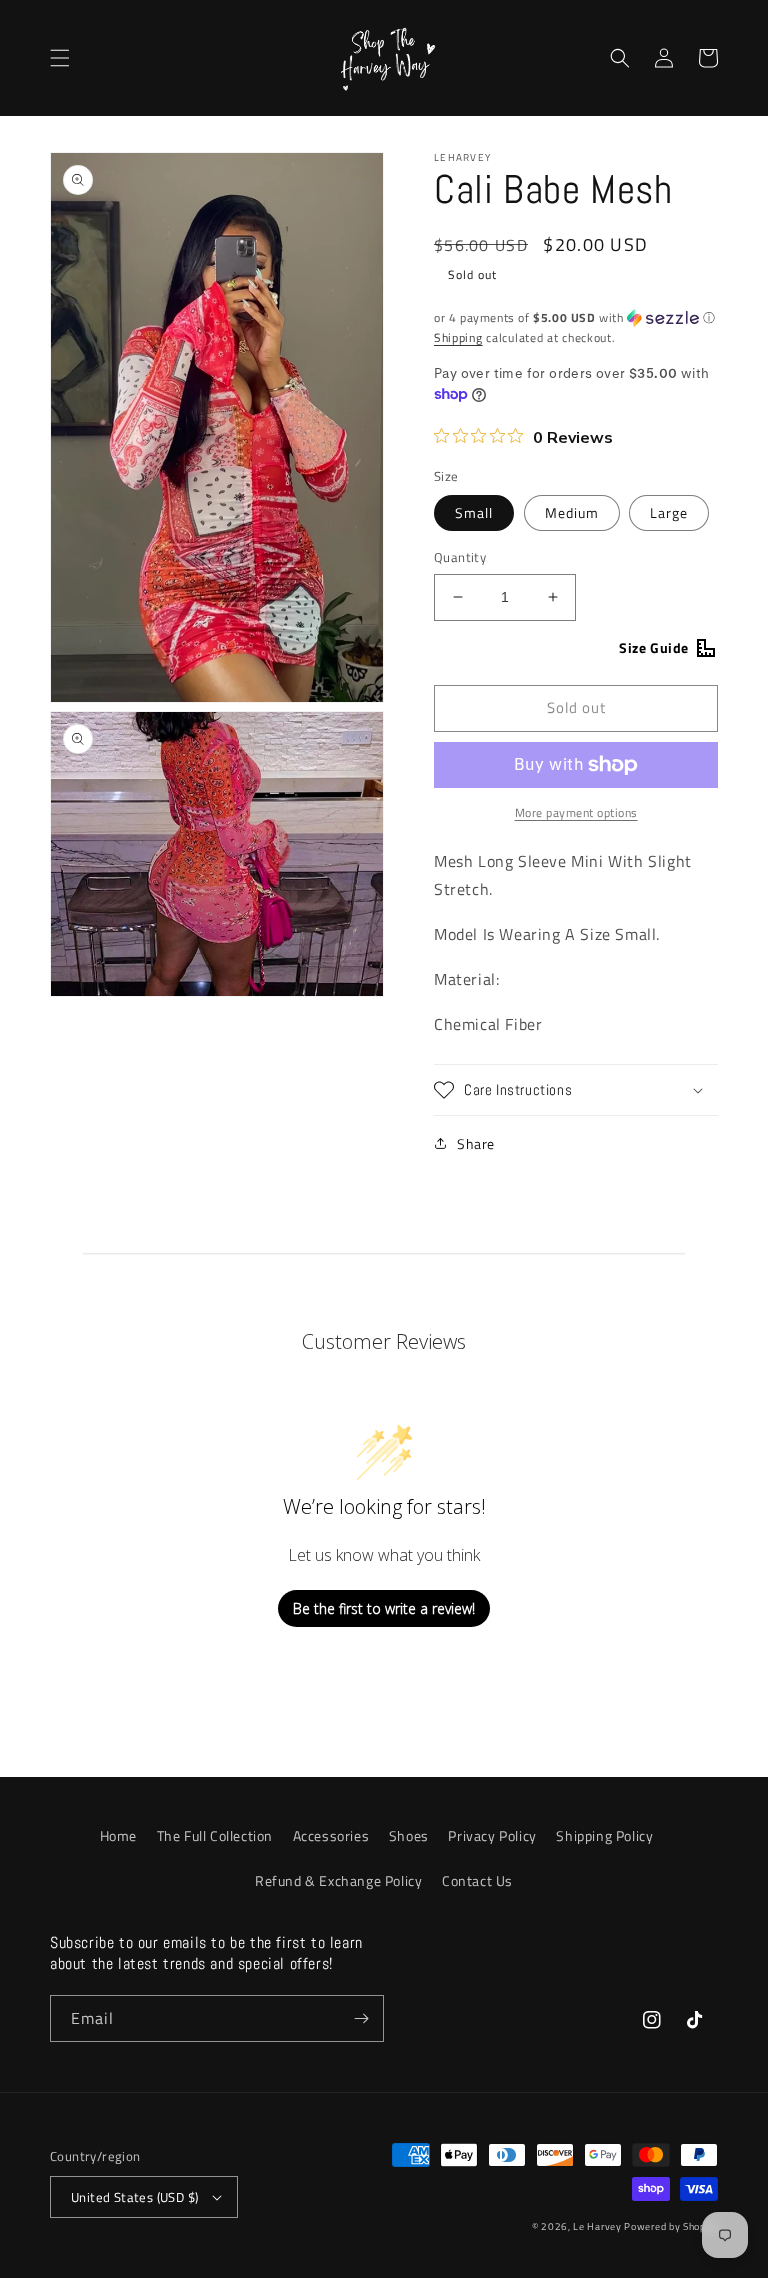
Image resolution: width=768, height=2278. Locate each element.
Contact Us (477, 1880)
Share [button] (476, 1143)
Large (669, 512)
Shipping (458, 337)
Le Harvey (598, 2226)
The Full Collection (215, 1835)
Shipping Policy (604, 1835)
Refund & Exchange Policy (338, 1880)
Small (474, 512)
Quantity (460, 557)
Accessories (331, 1835)
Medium (572, 512)
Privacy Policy (492, 1835)
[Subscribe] (361, 2018)
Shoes (409, 1835)
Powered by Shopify (671, 2226)
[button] (60, 58)
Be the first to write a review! (384, 1608)
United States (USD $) (134, 2197)
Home (118, 1835)
